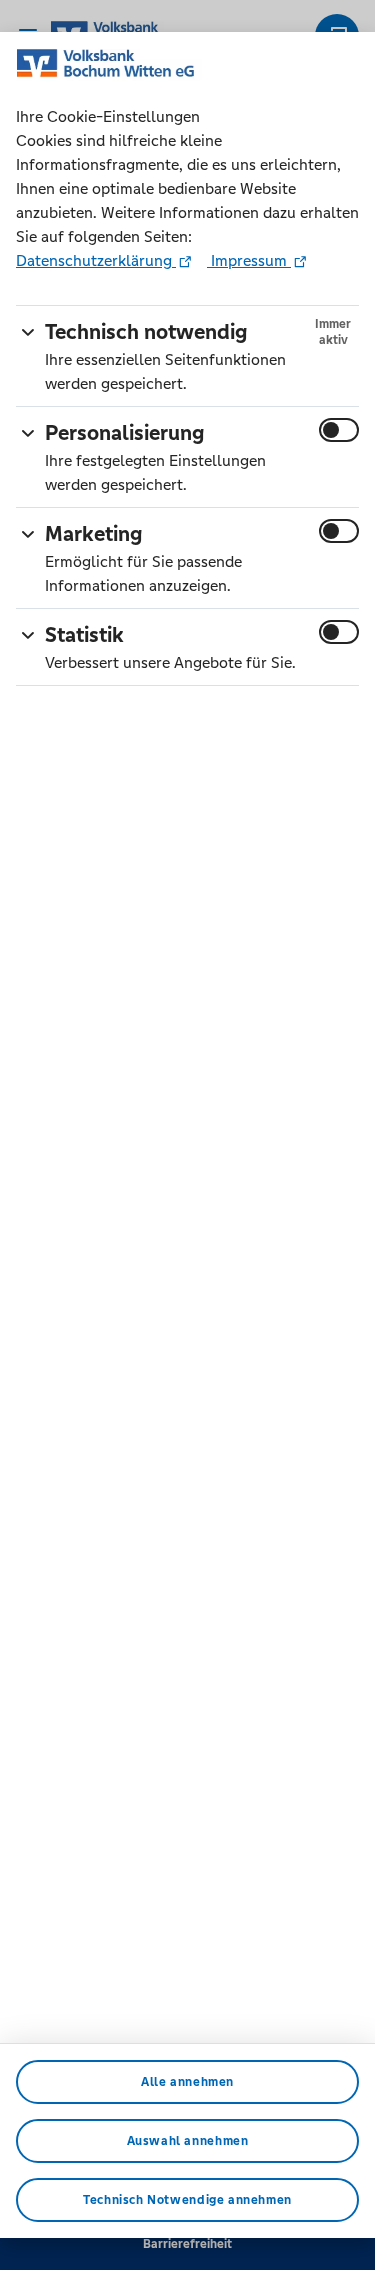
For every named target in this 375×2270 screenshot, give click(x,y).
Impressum (249, 260)
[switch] (339, 430)
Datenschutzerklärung (96, 260)
